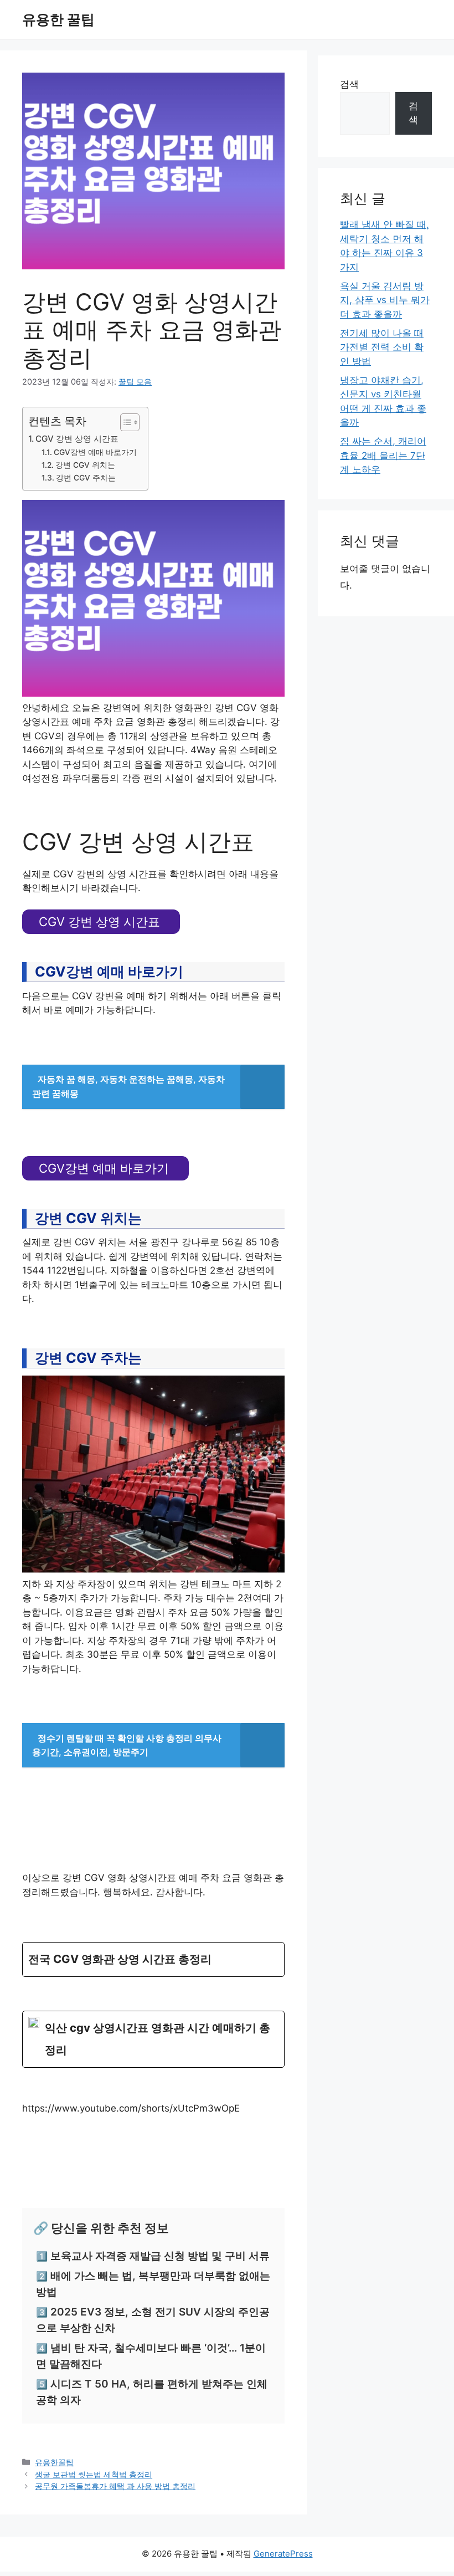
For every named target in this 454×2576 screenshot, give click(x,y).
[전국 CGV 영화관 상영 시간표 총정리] (153, 1959)
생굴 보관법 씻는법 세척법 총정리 (94, 2474)
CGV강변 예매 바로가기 (95, 452)
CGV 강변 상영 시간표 (77, 439)
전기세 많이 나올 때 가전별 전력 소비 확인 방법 (382, 347)
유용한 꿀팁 (58, 19)
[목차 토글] (124, 422)
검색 (349, 84)
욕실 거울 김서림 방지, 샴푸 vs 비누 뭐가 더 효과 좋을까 (385, 300)
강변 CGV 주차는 (86, 478)
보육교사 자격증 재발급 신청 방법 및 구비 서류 (160, 2256)
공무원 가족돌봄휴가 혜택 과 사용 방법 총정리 (115, 2486)
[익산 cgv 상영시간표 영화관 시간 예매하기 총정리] (153, 2040)
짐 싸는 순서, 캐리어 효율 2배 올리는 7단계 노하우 (383, 455)
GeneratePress (283, 2554)
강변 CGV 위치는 (85, 465)
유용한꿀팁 (54, 2462)
